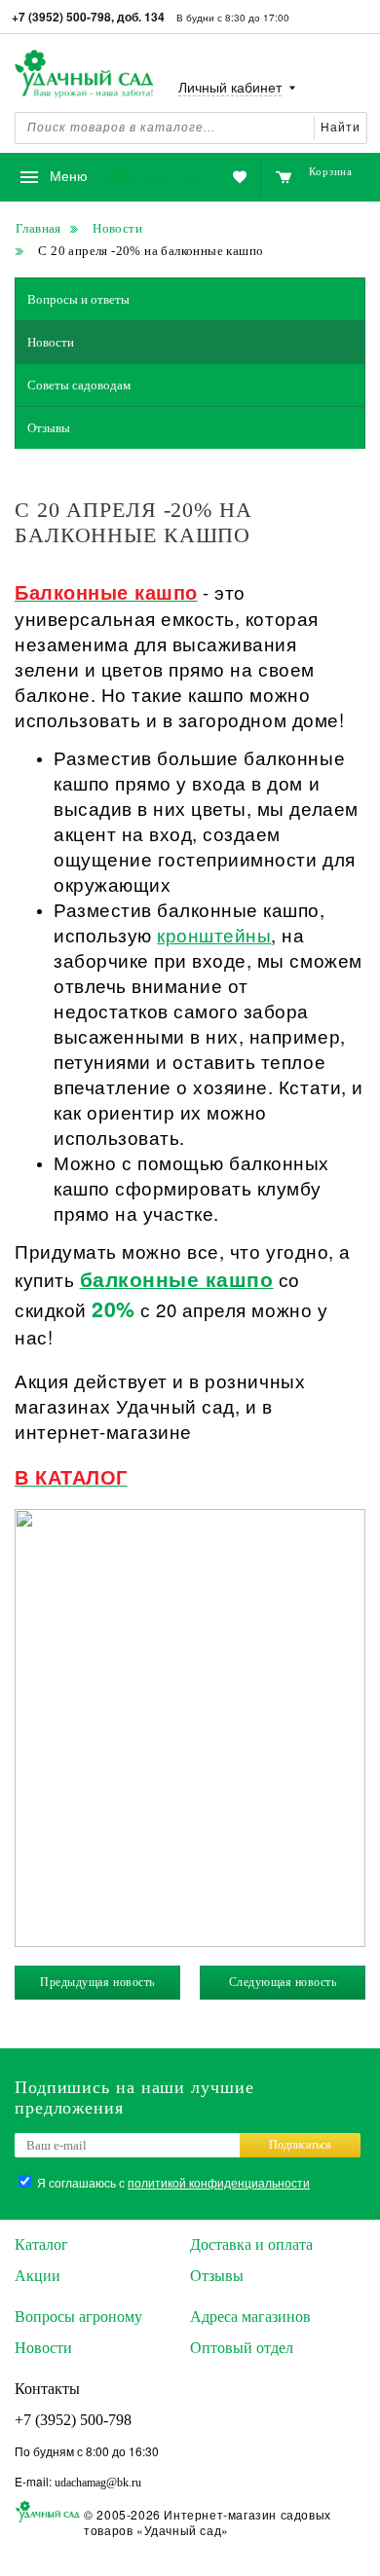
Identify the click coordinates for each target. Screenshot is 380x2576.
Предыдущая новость (97, 1982)
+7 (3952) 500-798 (73, 2420)
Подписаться (300, 2145)
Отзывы (49, 428)
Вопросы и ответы (78, 299)
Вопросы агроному (78, 2317)
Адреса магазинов (250, 2317)
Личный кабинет (230, 88)
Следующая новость (283, 1982)
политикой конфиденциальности (219, 2182)
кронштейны (214, 935)
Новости (51, 342)
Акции (38, 2276)
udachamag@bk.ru (98, 2483)
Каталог (41, 2245)
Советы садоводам (79, 385)
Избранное (170, 178)
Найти (341, 128)
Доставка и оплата (251, 2245)
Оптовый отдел (242, 2348)
